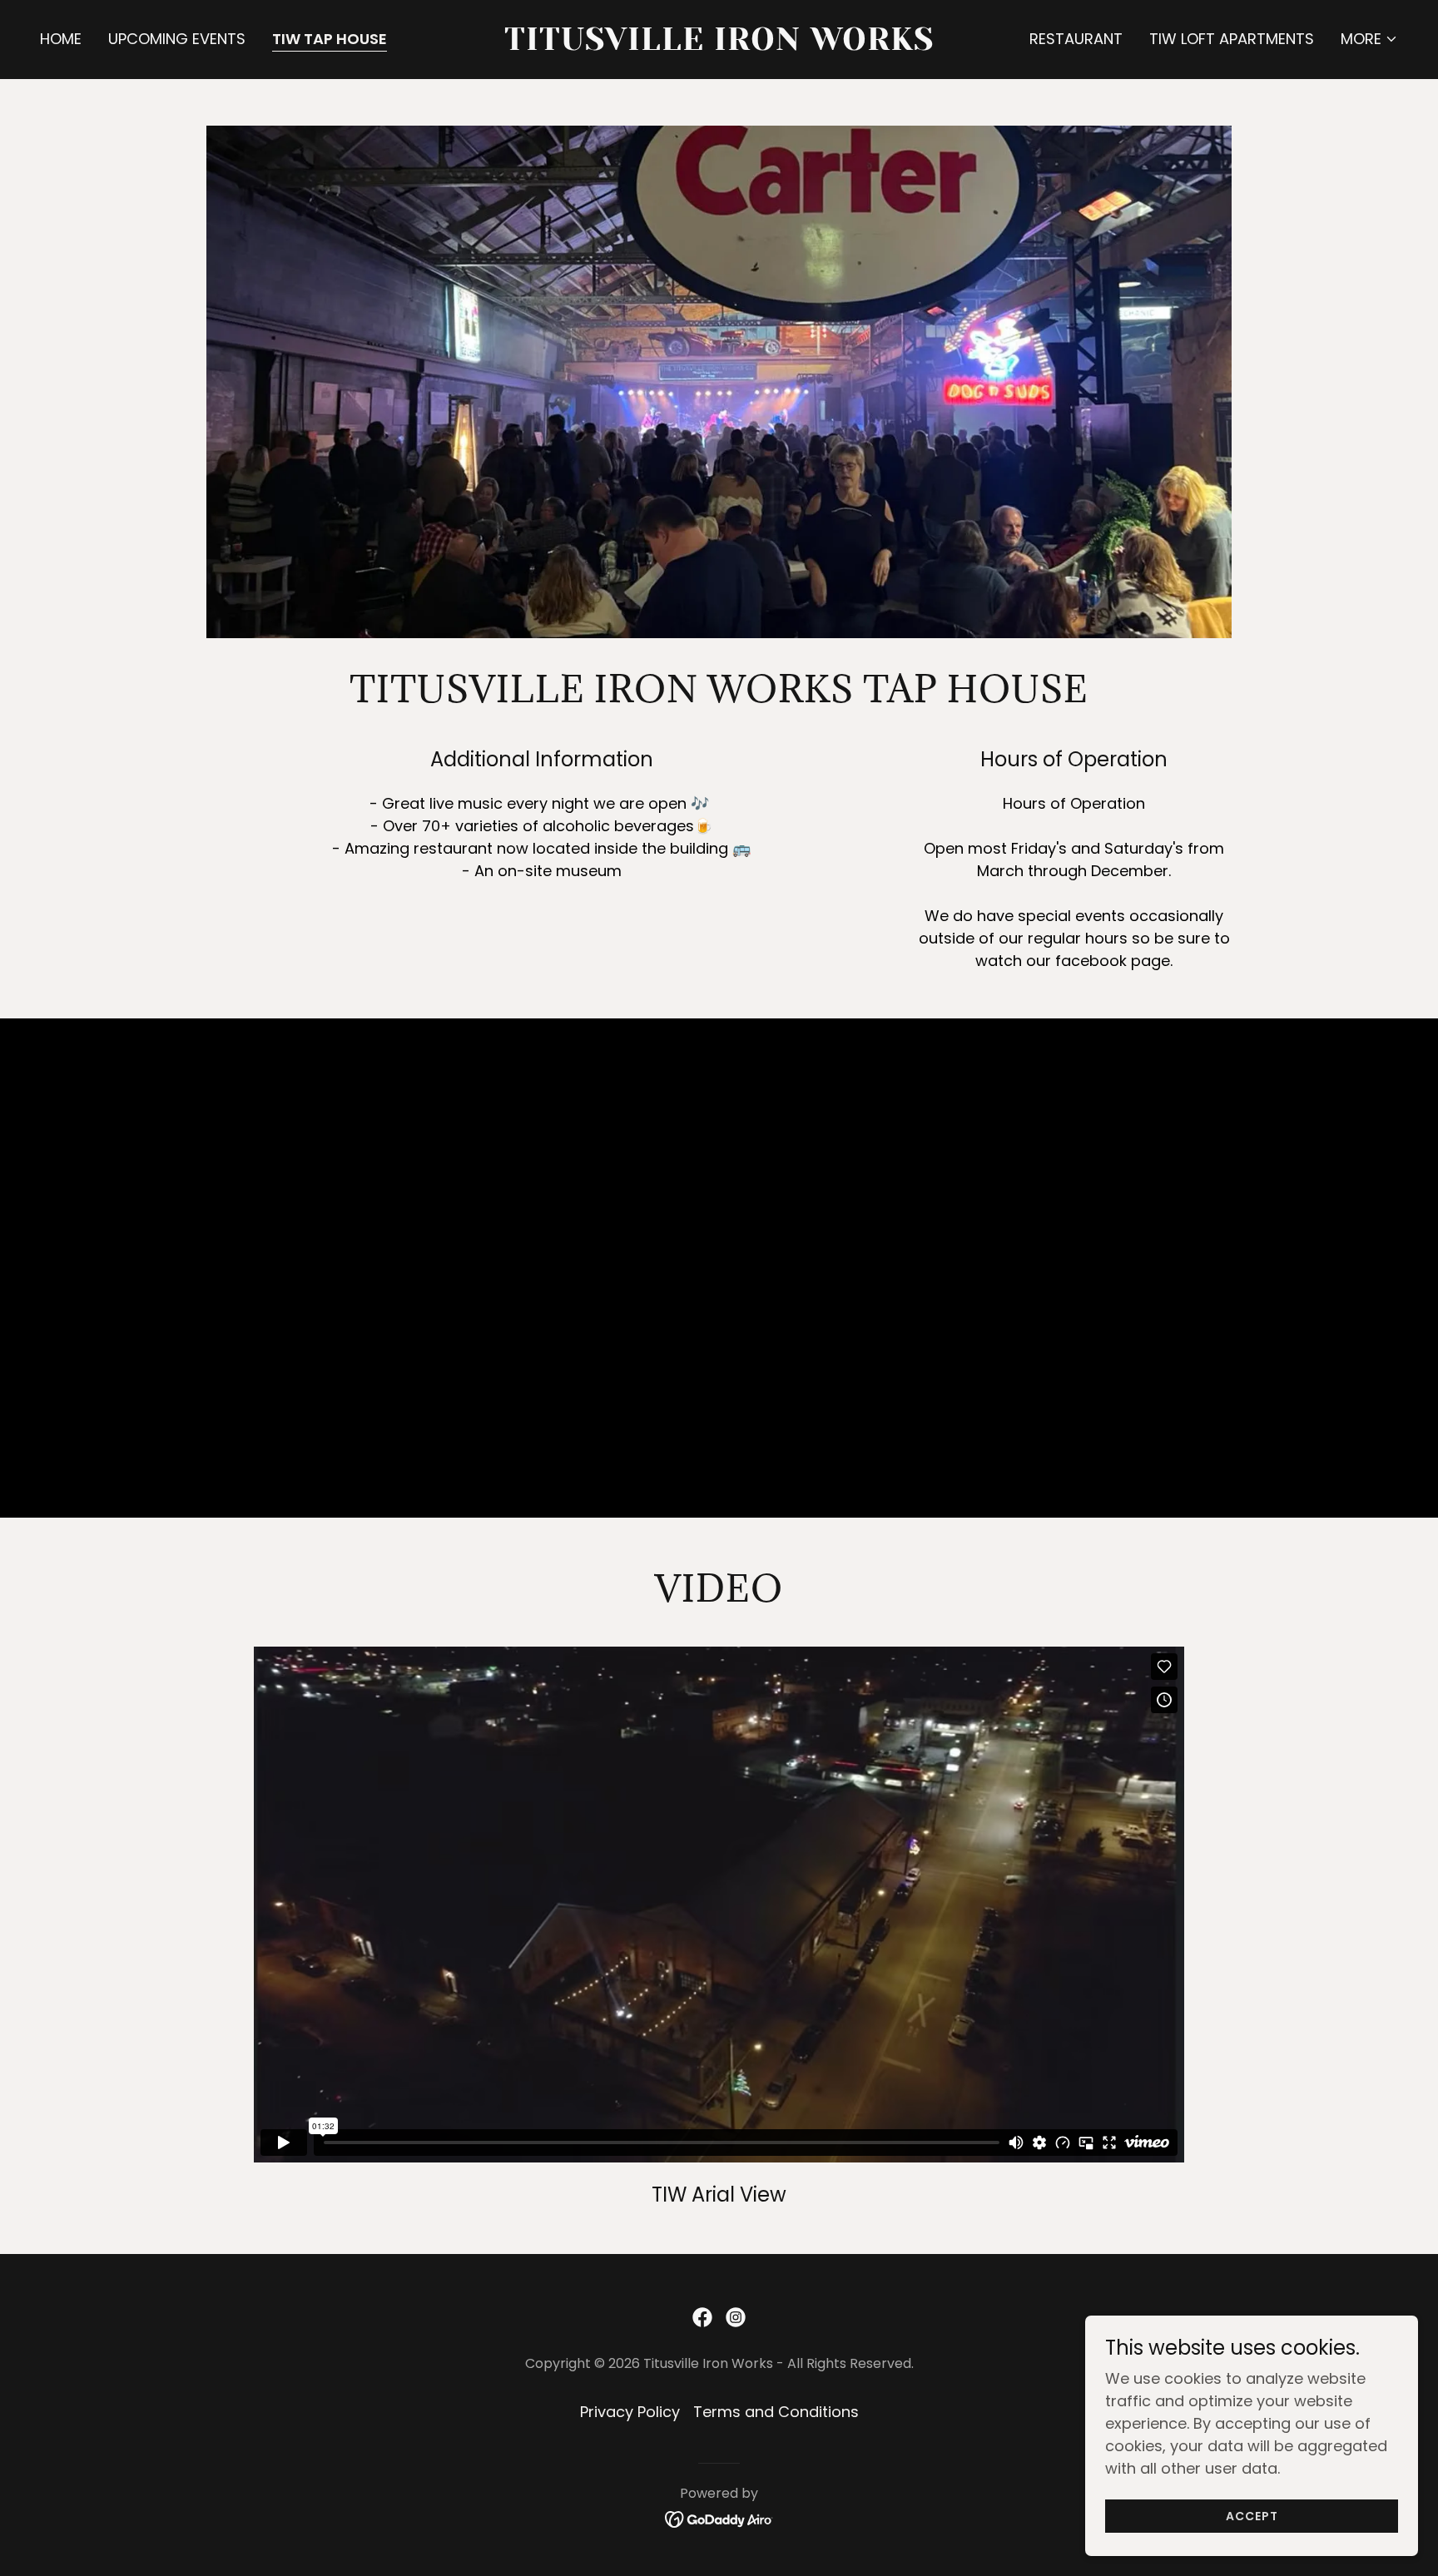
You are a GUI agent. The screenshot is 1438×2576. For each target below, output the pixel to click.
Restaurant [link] (1076, 39)
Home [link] (61, 39)
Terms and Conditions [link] (776, 2412)
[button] (1369, 39)
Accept (1252, 2516)
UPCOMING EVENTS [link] (177, 39)
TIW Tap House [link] (330, 39)
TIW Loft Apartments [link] (1232, 39)
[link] (719, 45)
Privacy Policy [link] (630, 2412)
